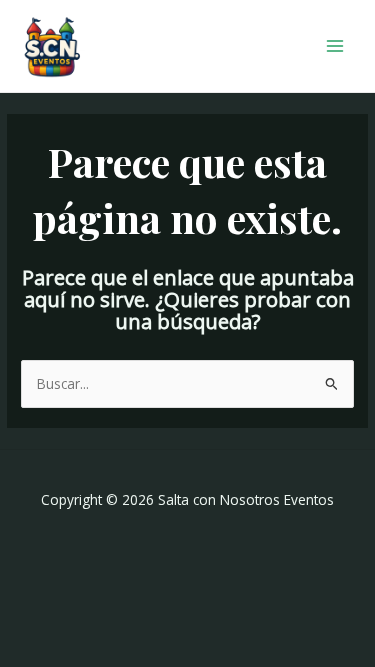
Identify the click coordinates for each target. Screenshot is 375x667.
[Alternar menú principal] (335, 46)
